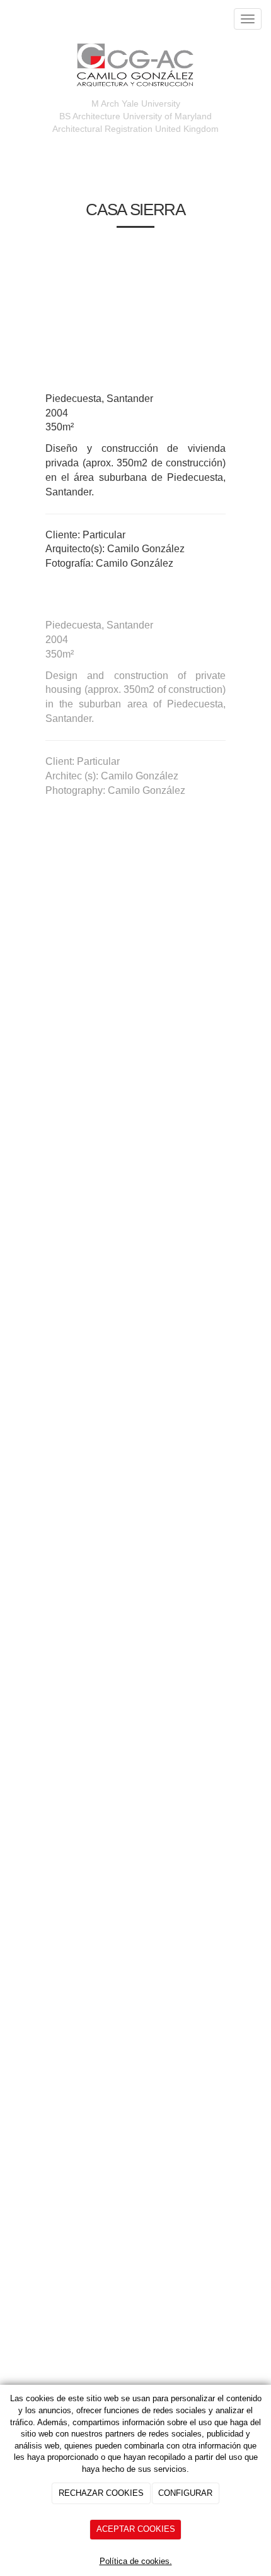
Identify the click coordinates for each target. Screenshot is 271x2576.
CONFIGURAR (185, 2493)
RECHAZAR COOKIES (101, 2493)
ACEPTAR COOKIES (136, 2529)
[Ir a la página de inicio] (6, 19)
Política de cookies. (136, 2561)
